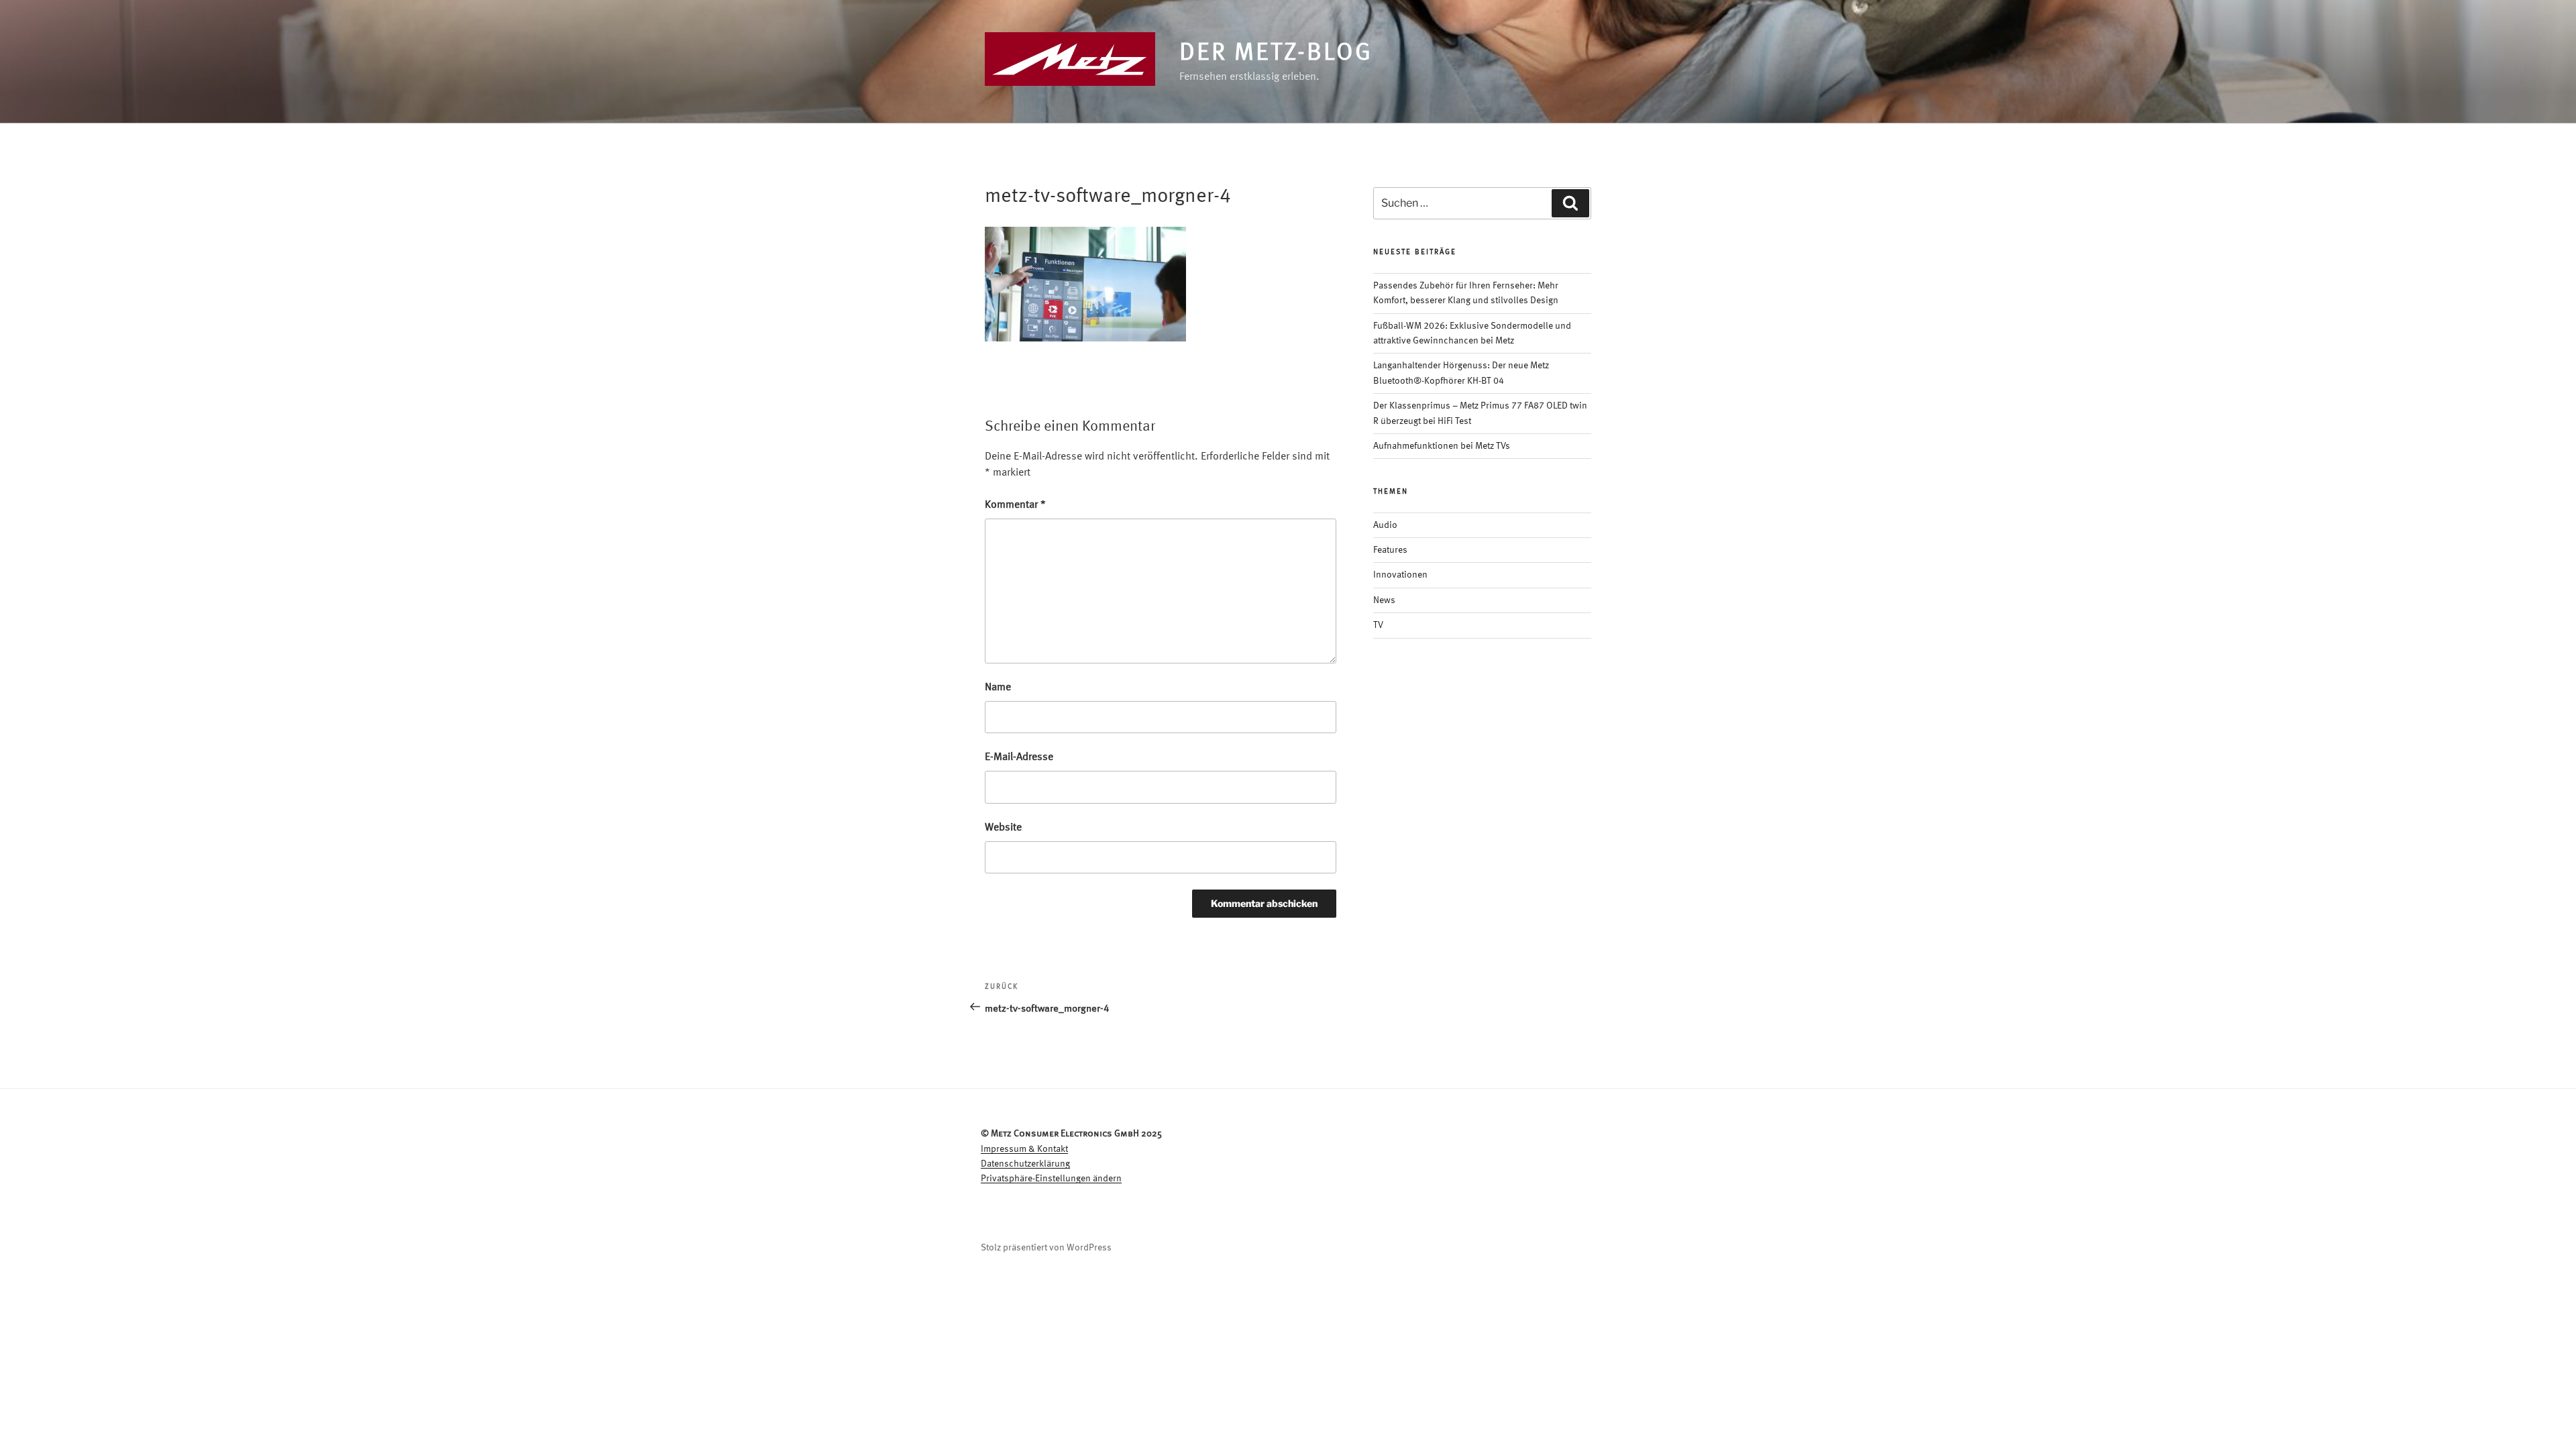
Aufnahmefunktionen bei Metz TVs (1442, 446)
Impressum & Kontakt (1024, 1149)
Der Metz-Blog (1276, 54)
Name (998, 688)
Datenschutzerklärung (1025, 1164)
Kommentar (1015, 505)
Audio (1385, 525)
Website (1003, 828)
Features (1390, 550)
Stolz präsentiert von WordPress (1046, 1248)
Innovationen (1400, 575)
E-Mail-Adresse (1019, 757)
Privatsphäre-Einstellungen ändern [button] (1051, 1179)
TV (1378, 625)
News (1384, 600)
